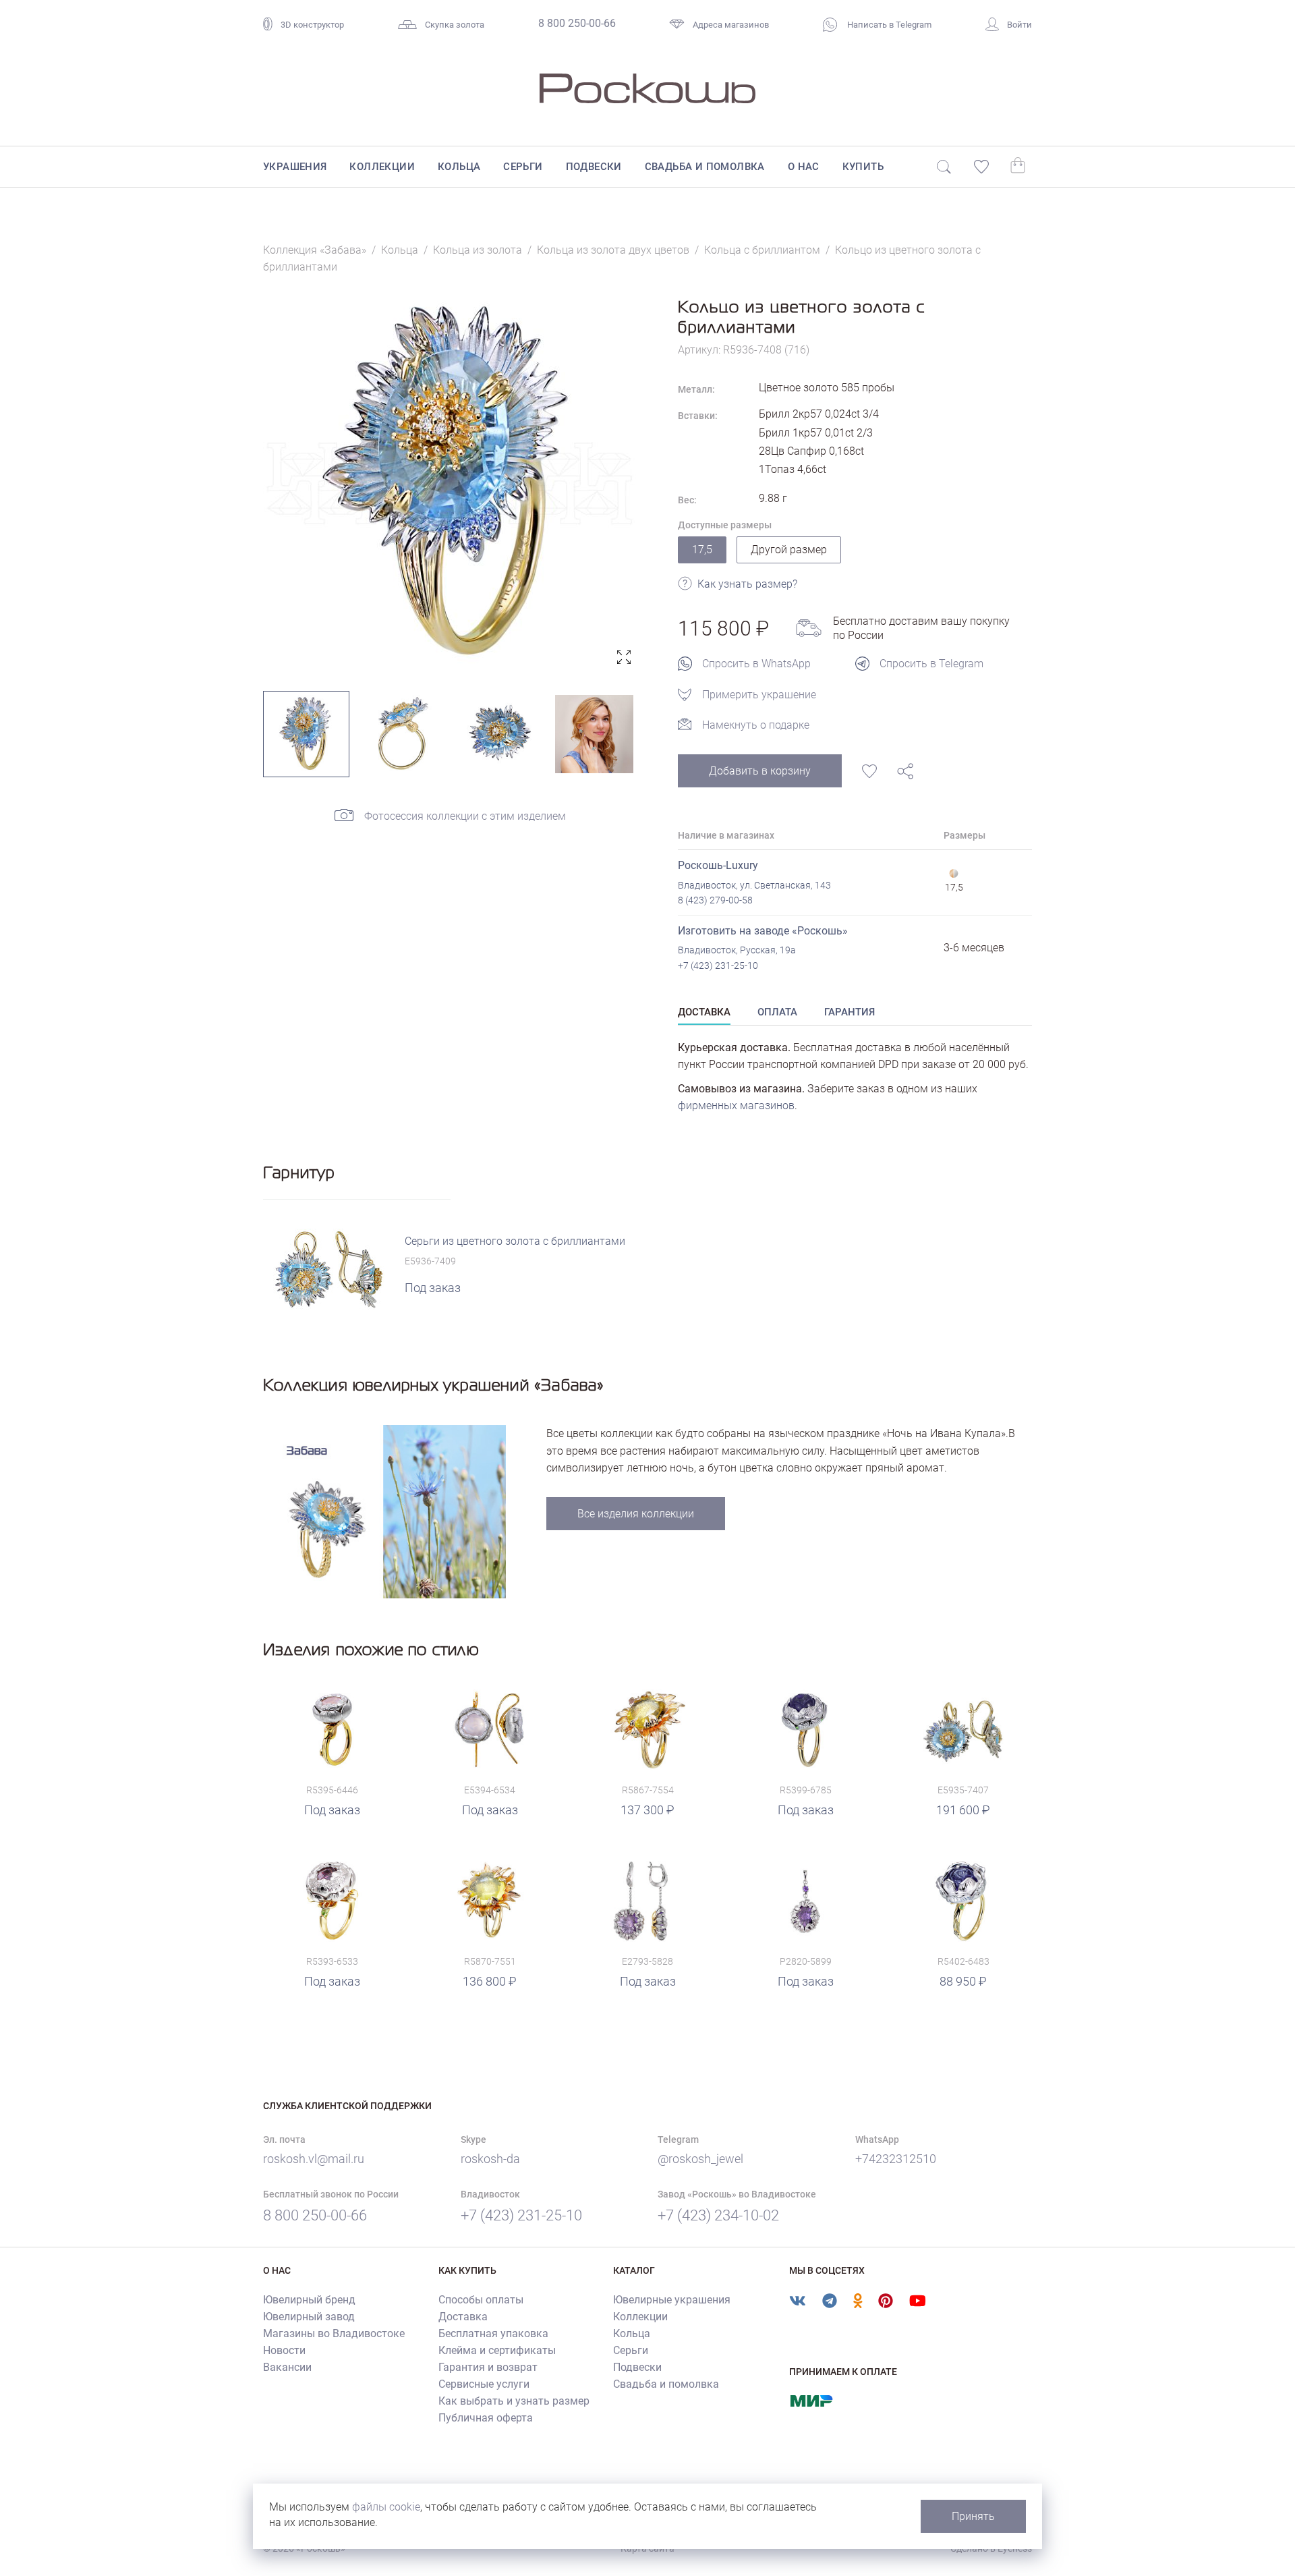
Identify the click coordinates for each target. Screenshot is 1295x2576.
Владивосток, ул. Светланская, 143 (754, 885)
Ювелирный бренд (309, 2300)
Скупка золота (455, 25)
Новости (284, 2350)
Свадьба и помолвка (705, 167)
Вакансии (287, 2367)
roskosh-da (490, 2159)
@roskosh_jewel (700, 2159)
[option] (450, 483)
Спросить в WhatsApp (756, 664)
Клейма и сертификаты (497, 2350)
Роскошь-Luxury (718, 865)
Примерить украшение (759, 695)
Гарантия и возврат (488, 2367)
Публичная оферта (486, 2418)
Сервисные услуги (484, 2384)
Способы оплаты (481, 2300)
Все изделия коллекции (636, 1514)
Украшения (295, 167)
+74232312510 (896, 2159)
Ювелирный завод (309, 2317)
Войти (1019, 25)
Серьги (523, 167)
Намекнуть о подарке (756, 725)
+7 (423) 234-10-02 (718, 2215)
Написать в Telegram (888, 25)
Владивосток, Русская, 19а (737, 950)
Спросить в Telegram (931, 664)
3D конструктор (312, 25)
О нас (804, 167)
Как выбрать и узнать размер (514, 2401)
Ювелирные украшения (672, 2300)
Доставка (463, 2317)
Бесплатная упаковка (493, 2333)
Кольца (459, 167)
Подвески (594, 167)
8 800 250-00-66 (577, 23)
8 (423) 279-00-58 (715, 900)
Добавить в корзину (760, 771)
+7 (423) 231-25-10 (718, 965)
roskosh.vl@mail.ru (314, 2159)
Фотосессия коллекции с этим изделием (465, 816)
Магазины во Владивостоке (334, 2333)
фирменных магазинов (736, 1105)
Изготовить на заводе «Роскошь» (763, 931)
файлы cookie (386, 2507)
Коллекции (382, 167)
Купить (863, 167)
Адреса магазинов (731, 25)
